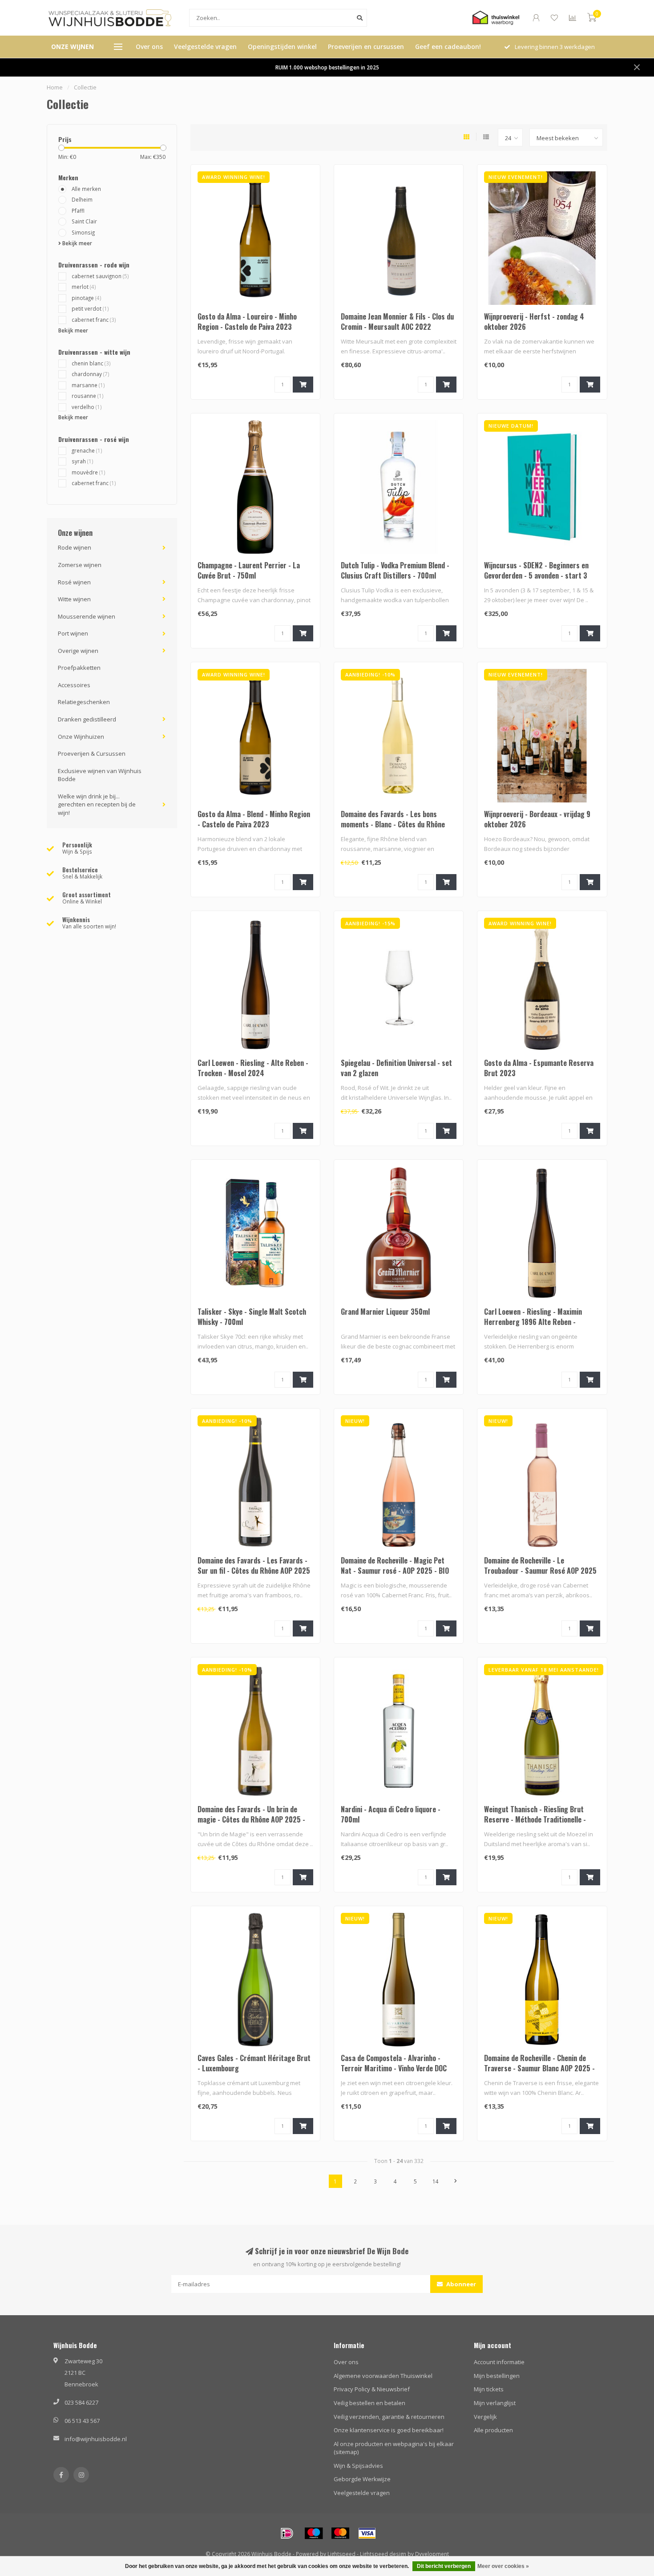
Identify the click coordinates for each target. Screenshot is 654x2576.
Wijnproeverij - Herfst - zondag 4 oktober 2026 (534, 322)
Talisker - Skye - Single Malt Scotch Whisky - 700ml (252, 1317)
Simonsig (83, 232)
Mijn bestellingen (497, 2376)
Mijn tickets (489, 2389)
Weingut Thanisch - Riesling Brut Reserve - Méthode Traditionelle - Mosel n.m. (535, 1819)
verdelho (87, 407)
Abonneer (460, 2284)
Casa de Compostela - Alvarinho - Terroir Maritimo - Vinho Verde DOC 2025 (394, 2068)
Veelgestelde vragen (205, 47)
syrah (83, 461)
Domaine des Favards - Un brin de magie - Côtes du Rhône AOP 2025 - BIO (251, 1819)
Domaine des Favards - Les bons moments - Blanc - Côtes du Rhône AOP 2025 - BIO (393, 824)
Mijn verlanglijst (495, 2403)
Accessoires (74, 685)
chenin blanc (91, 363)
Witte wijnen (74, 599)
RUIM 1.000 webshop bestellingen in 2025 (327, 67)
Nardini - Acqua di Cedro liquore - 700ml (391, 1814)
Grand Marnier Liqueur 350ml (385, 1312)
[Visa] (367, 2533)
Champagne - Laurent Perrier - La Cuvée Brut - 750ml (249, 570)
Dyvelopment (432, 2554)
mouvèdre (89, 472)
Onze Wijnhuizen (81, 737)
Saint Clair (84, 221)
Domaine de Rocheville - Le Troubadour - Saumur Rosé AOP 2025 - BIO (540, 1571)
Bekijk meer (77, 243)
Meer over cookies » (503, 2566)
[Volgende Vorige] (456, 2181)
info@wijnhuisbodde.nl (96, 2439)
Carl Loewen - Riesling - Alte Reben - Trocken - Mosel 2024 (253, 1068)
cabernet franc (94, 320)
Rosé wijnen (74, 582)
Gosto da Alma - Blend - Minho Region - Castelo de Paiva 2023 (254, 819)
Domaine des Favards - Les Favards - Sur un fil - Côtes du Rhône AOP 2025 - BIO (254, 1571)
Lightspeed (341, 2554)
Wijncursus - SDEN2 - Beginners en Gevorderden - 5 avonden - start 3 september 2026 (536, 575)
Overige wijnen (78, 651)
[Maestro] (314, 2533)
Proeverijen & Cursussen (92, 753)
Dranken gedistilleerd (87, 719)
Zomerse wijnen (80, 565)
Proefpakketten (79, 668)
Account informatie (499, 2362)
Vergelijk (485, 2417)
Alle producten (493, 2430)
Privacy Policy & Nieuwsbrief (372, 2389)
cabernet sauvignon (100, 276)
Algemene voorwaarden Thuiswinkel (383, 2376)
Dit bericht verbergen (444, 2566)
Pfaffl (78, 211)
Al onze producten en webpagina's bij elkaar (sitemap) (394, 2448)
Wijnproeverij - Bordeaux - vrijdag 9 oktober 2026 (537, 819)
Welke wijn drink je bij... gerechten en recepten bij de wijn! (97, 804)
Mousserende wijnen (87, 616)
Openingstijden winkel (282, 47)
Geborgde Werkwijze (362, 2479)
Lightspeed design (383, 2554)
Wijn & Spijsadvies (358, 2466)
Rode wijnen (75, 547)
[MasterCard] (340, 2533)
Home (55, 87)
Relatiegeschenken (84, 702)
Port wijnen (73, 633)
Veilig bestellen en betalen (369, 2403)
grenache (87, 450)
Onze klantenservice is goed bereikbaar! (389, 2430)
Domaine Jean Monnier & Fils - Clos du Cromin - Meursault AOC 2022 (397, 322)
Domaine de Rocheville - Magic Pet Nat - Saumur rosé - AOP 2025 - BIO (395, 1565)
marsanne (88, 385)
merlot (84, 287)
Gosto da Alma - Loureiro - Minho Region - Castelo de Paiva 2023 (247, 322)
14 (436, 2181)
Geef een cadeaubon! (448, 47)
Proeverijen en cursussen (366, 47)
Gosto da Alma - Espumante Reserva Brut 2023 (539, 1068)
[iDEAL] (287, 2533)
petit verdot (90, 308)
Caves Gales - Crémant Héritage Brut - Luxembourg (254, 2063)
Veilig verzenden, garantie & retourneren (389, 2417)
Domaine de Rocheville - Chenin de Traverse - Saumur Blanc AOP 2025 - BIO (539, 2068)
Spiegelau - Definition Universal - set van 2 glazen (396, 1068)
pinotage (87, 298)
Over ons (149, 47)
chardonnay (91, 374)
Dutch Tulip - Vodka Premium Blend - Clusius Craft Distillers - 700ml (395, 570)
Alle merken (86, 189)
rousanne (88, 396)
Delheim (82, 199)
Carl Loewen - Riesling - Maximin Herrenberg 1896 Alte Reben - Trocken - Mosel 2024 (533, 1322)
